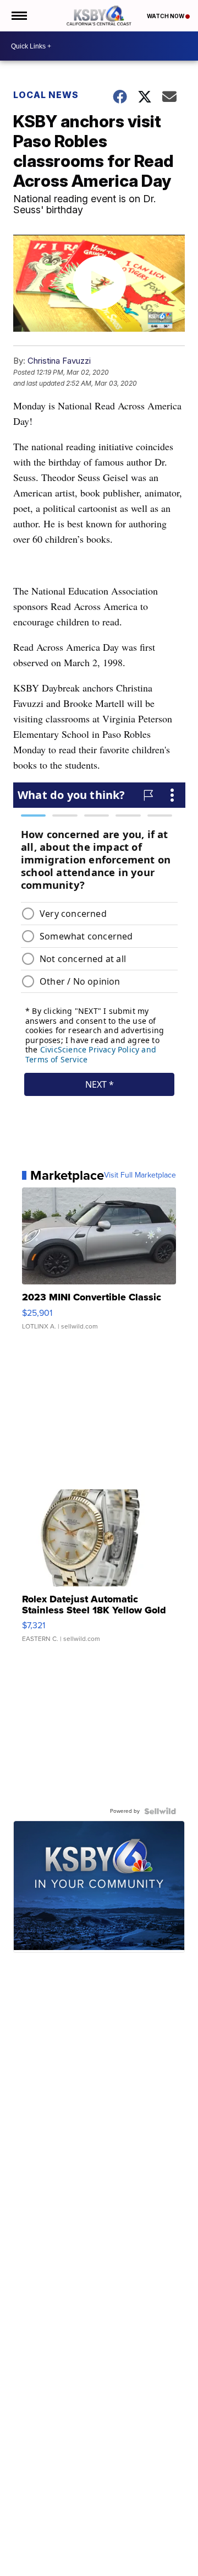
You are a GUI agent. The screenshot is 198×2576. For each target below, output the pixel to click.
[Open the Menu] (18, 16)
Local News (46, 95)
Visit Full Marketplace (140, 1175)
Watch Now (166, 16)
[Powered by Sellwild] (160, 1811)
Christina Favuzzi (59, 361)
